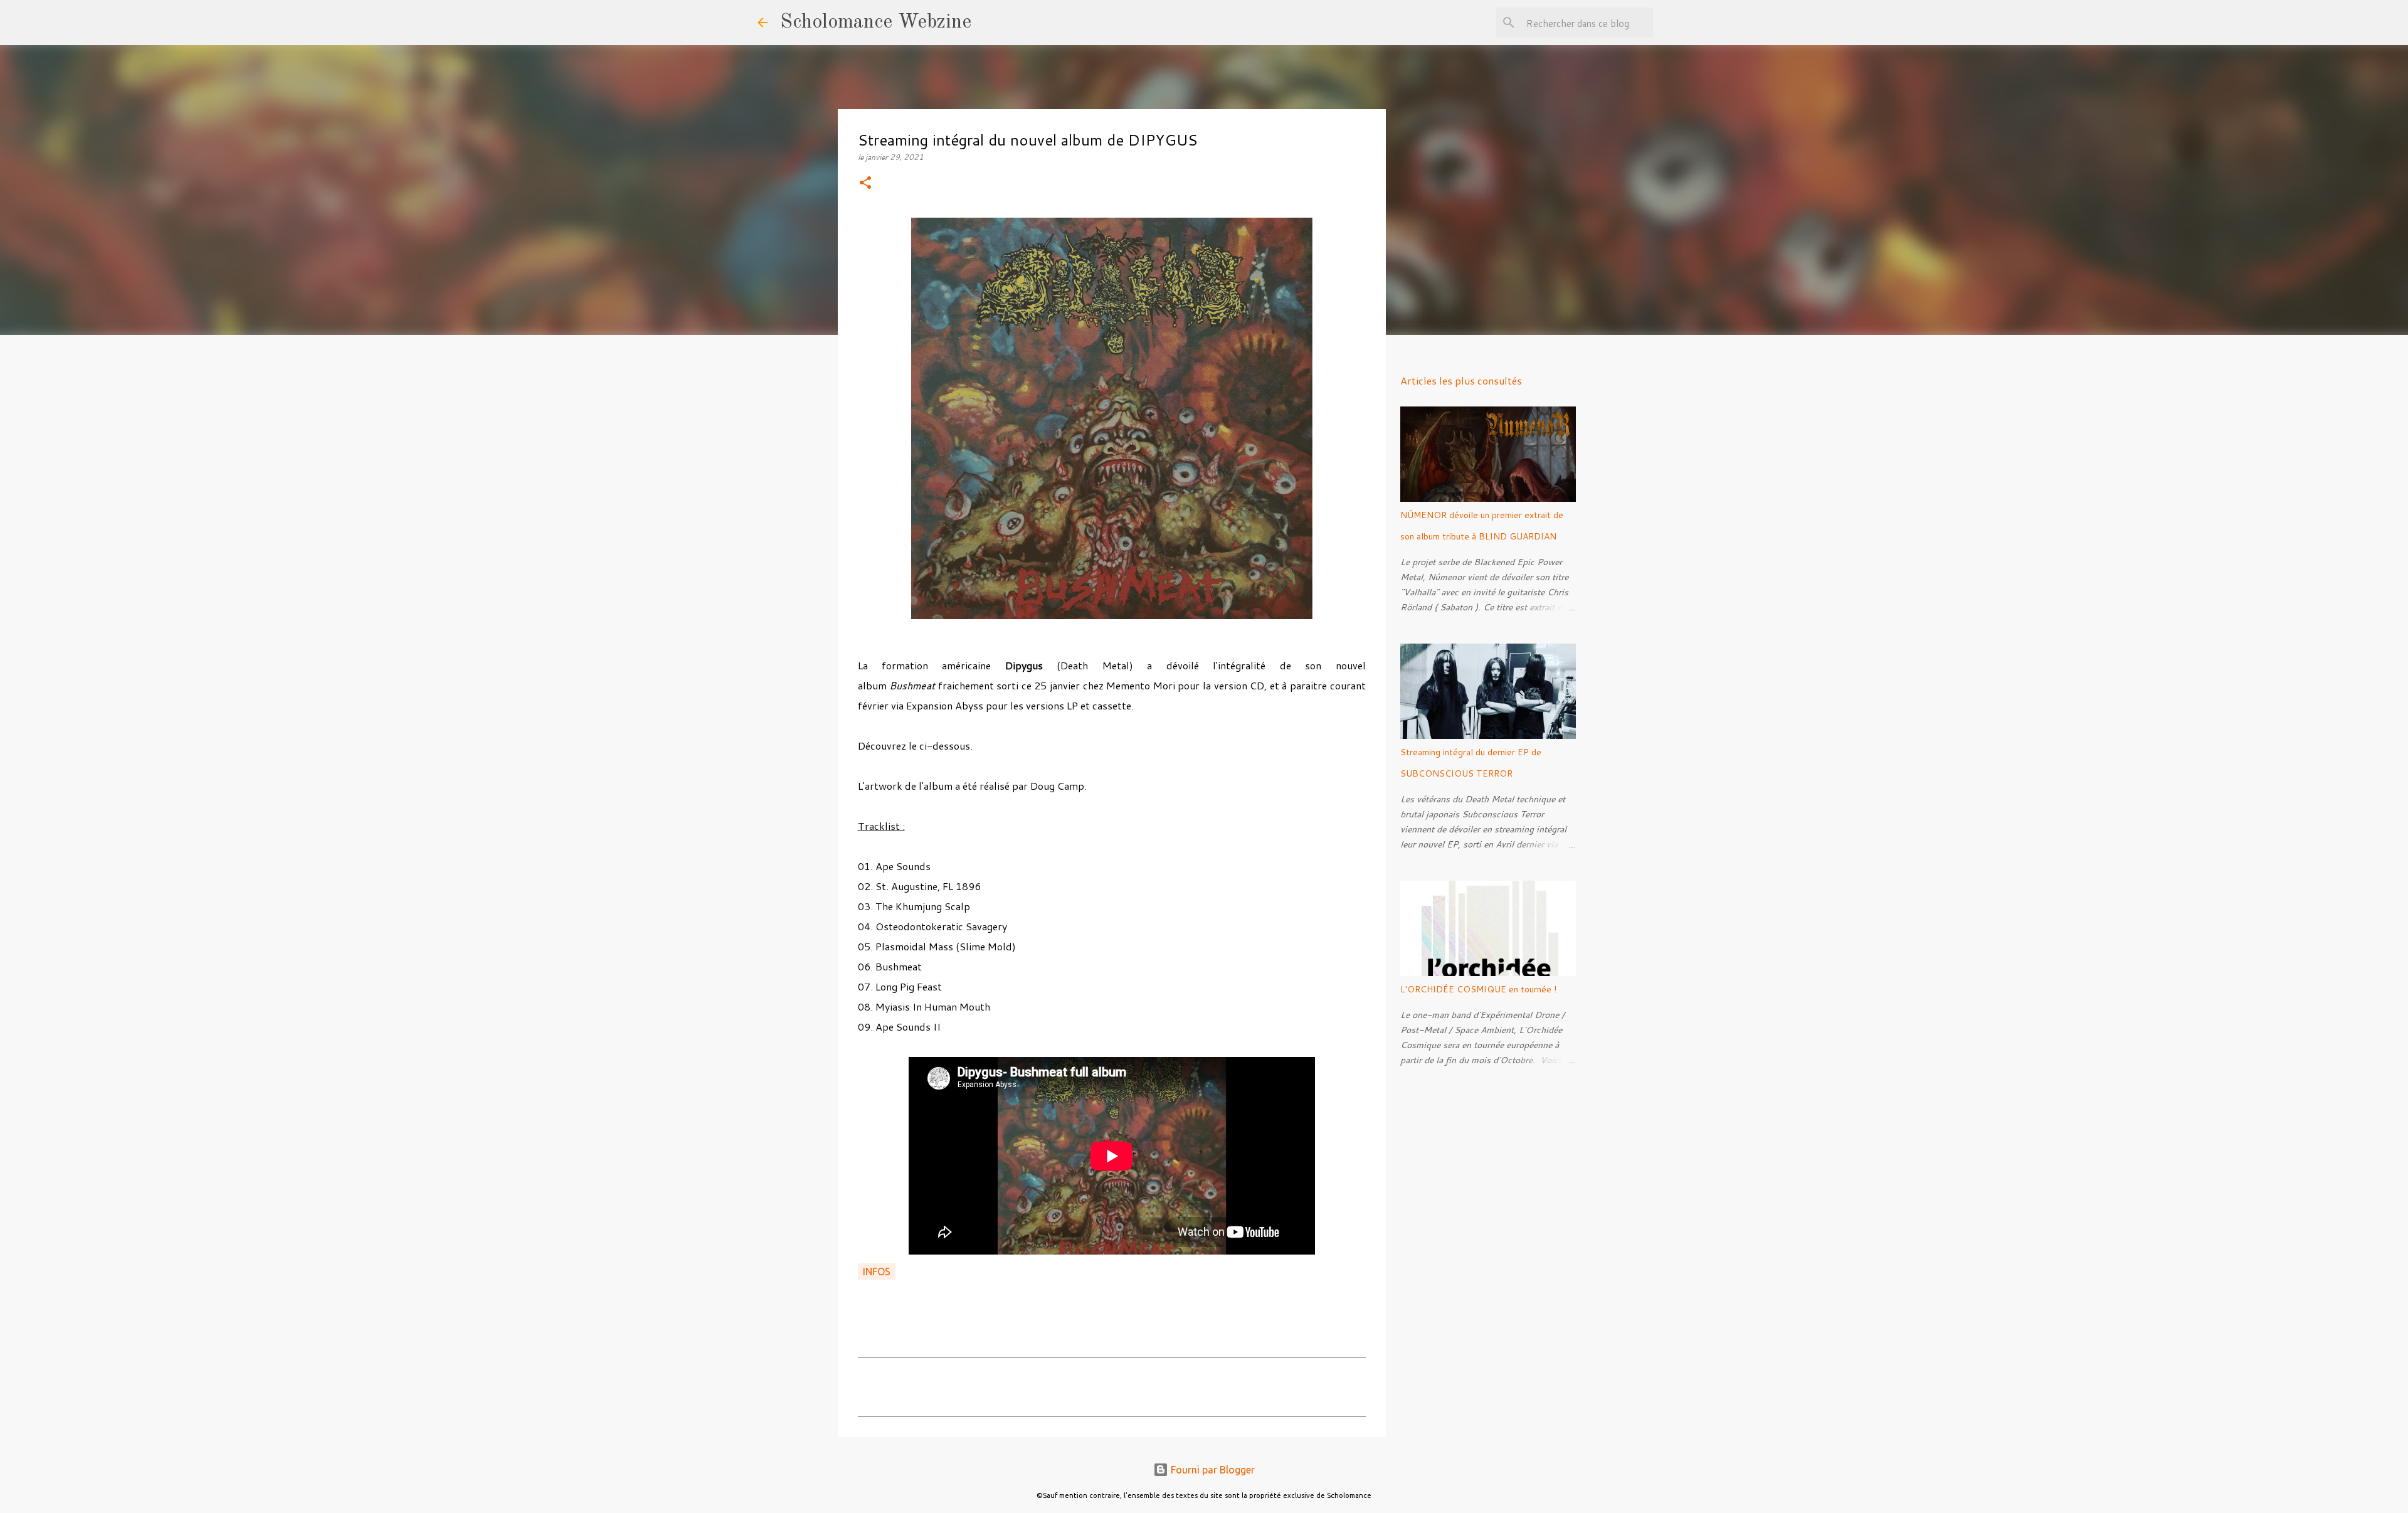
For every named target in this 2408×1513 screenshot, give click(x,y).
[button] (865, 183)
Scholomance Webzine (876, 23)
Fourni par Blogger (1212, 1470)
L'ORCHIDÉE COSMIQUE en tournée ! (1478, 989)
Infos (877, 1271)
